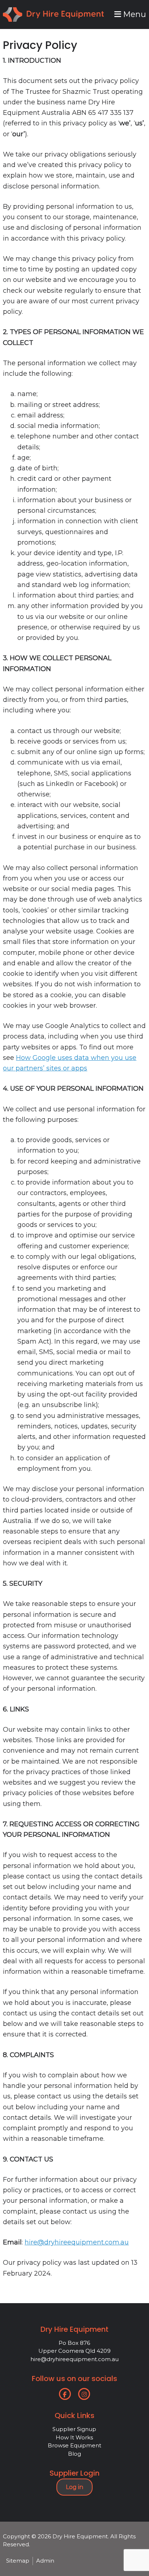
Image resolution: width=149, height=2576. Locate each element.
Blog (74, 2454)
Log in (74, 2487)
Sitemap (18, 2561)
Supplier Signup (74, 2429)
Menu (134, 14)
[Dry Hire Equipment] (53, 12)
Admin (45, 2561)
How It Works (74, 2437)
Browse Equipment (74, 2445)
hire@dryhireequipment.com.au (77, 2242)
